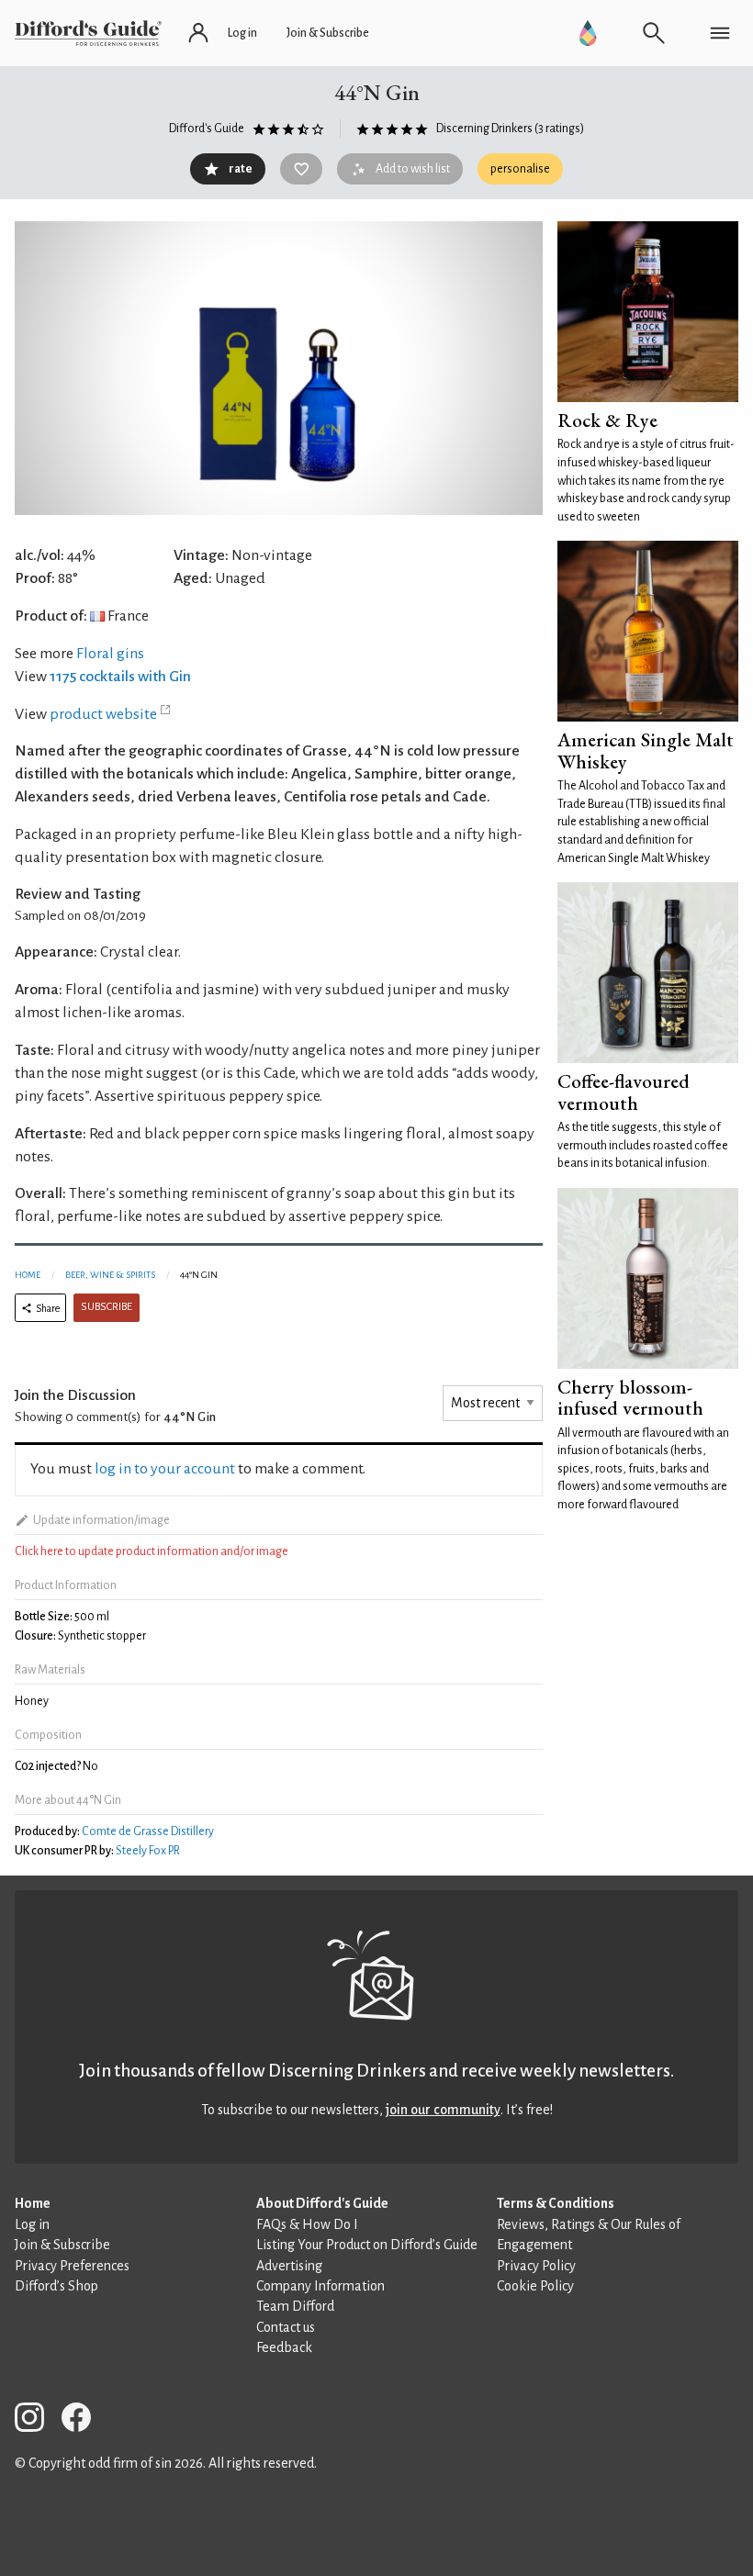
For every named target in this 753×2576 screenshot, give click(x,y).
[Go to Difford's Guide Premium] (588, 33)
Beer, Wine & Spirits (110, 1275)
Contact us (286, 2327)
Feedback (284, 2347)
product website (103, 714)
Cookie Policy (535, 2286)
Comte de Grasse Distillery (148, 1831)
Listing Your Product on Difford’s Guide (367, 2245)
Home (28, 1275)
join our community (443, 2110)
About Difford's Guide (322, 2203)
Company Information (320, 2286)
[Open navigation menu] (720, 33)
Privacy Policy (536, 2266)
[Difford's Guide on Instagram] (37, 2420)
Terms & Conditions (556, 2203)
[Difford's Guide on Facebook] (84, 2420)
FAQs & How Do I (307, 2224)
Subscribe (107, 1307)
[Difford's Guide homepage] (88, 33)
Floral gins (110, 654)
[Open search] (654, 33)
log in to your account (165, 1469)
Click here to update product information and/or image (152, 1551)
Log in (32, 2224)
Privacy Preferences (72, 2266)
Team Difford (295, 2306)
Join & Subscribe (62, 2245)
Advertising (289, 2266)
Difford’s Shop (56, 2286)
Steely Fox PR (148, 1851)
